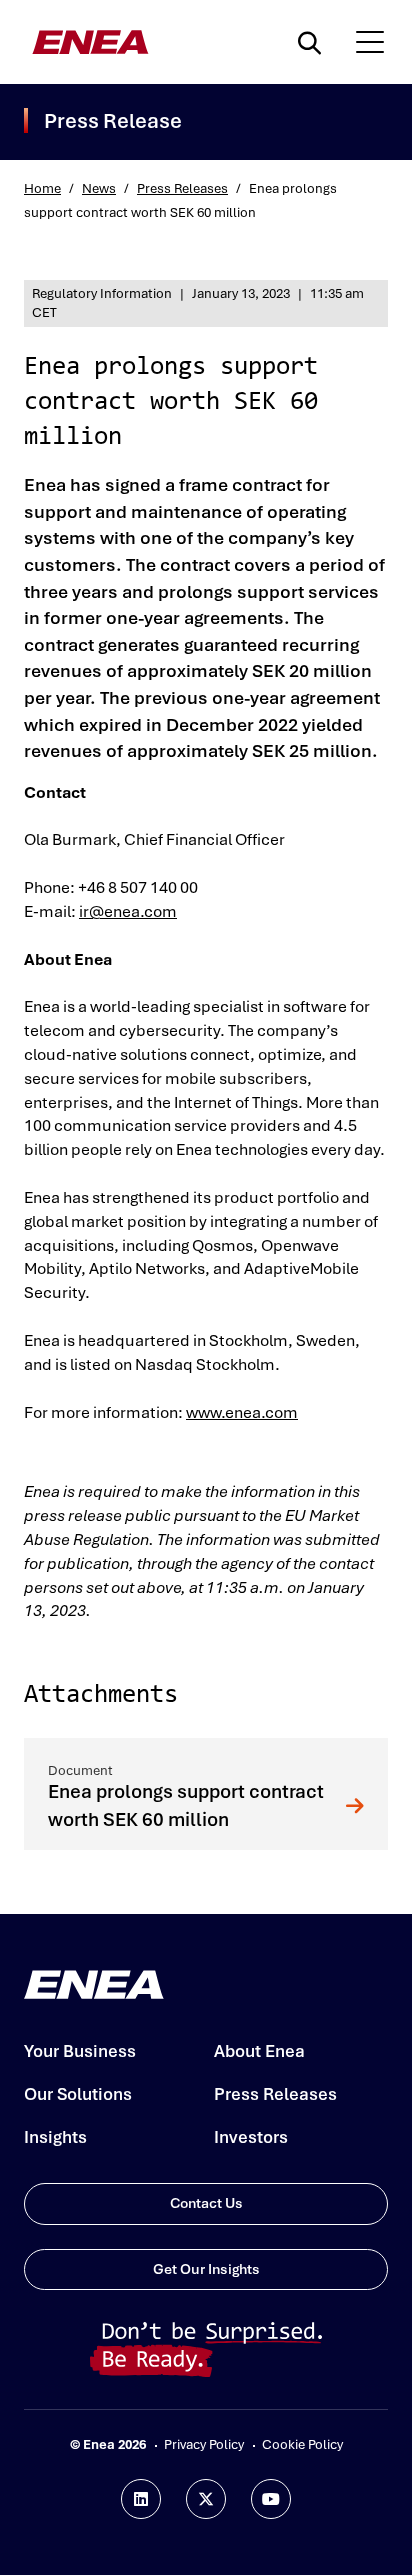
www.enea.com (242, 1412)
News (99, 188)
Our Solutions (78, 2094)
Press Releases (182, 188)
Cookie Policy (302, 2444)
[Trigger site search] (314, 42)
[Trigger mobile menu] (370, 42)
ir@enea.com (128, 911)
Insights (55, 2137)
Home (42, 188)
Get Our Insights (206, 2269)
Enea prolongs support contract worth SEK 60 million (186, 1805)
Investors (251, 2137)
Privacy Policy (204, 2444)
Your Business (80, 2051)
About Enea (259, 2051)
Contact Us (206, 2203)
